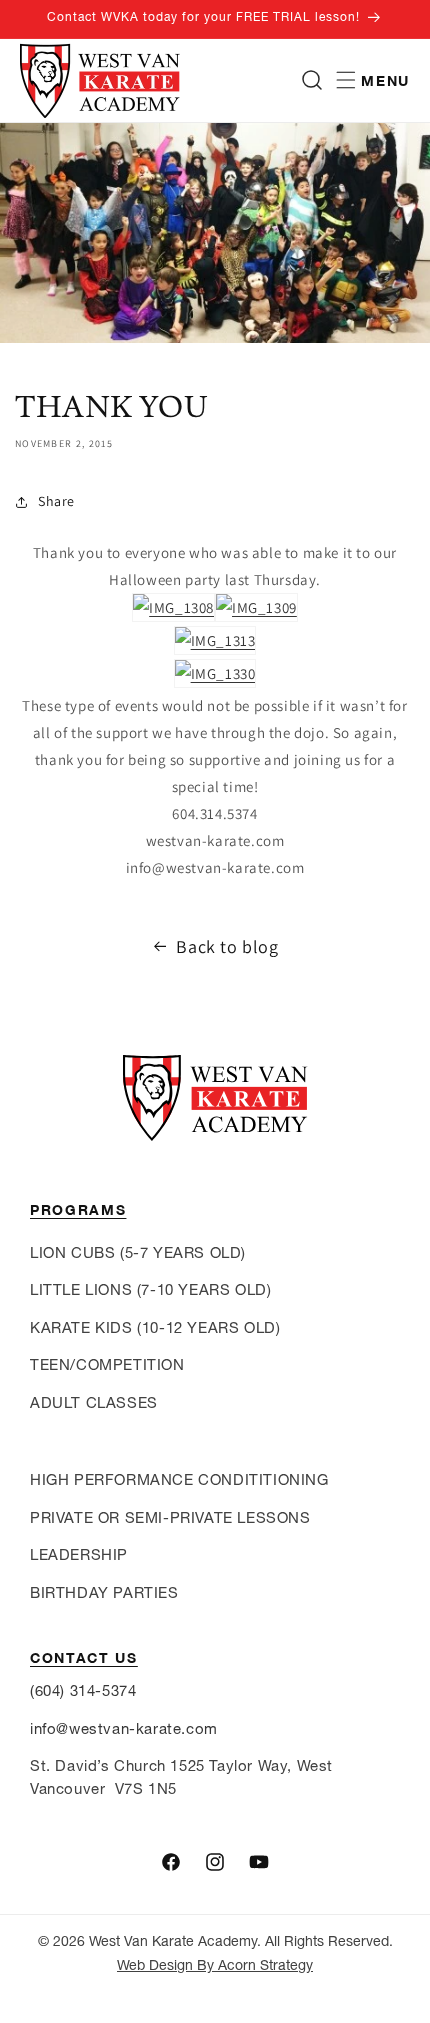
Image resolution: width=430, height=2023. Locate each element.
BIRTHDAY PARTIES (104, 1592)
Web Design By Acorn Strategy (215, 1965)
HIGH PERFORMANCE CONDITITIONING (179, 1479)
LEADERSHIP (79, 1554)
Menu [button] (385, 80)
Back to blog (227, 946)
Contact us (84, 1657)
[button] (312, 80)
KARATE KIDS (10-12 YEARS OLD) (155, 1327)
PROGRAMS (78, 1209)
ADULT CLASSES (94, 1402)
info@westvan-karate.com (124, 1728)
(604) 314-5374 (83, 1690)
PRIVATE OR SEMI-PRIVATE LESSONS (170, 1517)
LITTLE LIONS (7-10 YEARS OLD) (150, 1289)
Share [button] (56, 501)
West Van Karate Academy (173, 1941)
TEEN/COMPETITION (107, 1364)
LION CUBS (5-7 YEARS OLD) (138, 1252)
